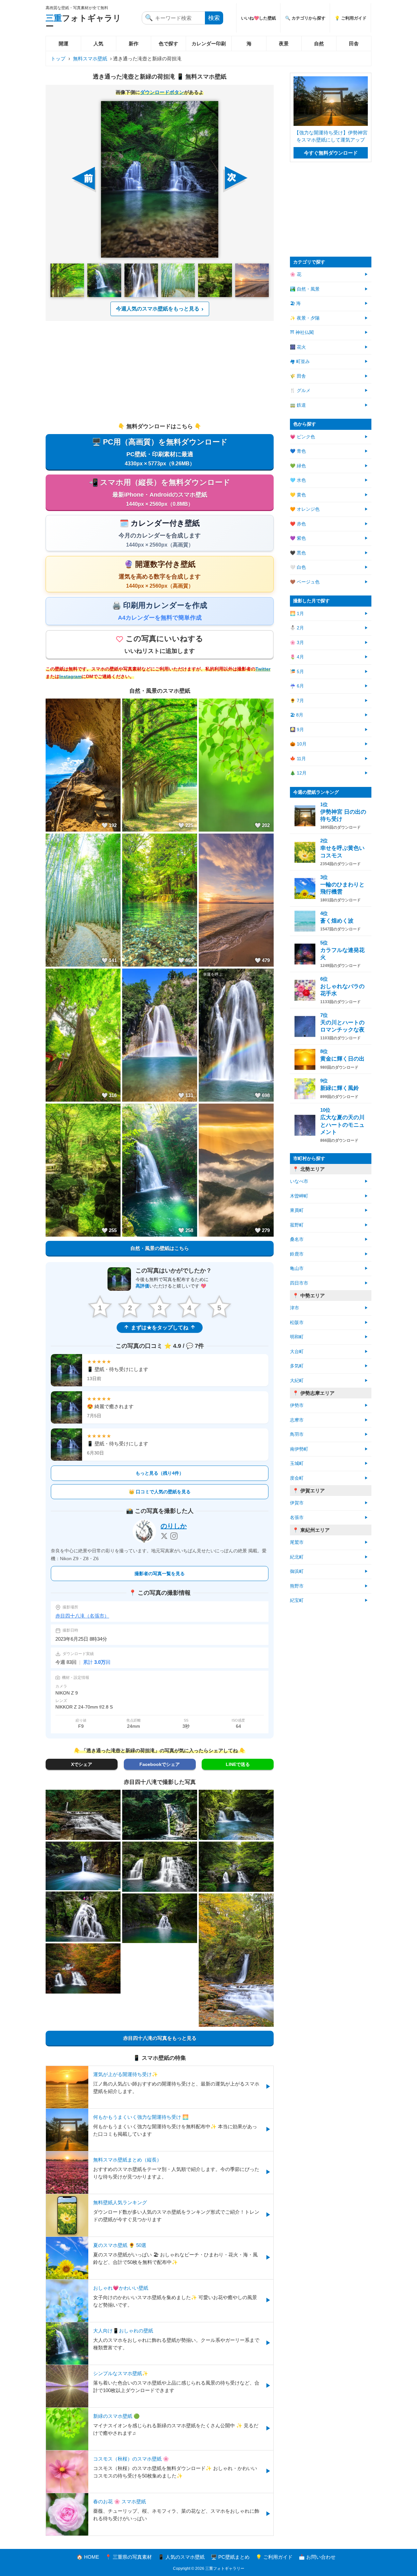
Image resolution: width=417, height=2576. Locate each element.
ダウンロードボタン (162, 92)
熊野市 (297, 1586)
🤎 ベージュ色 (305, 582)
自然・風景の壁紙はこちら (160, 1248)
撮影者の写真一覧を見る (160, 1574)
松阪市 (297, 1323)
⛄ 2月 (297, 628)
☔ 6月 (297, 686)
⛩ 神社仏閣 (302, 332)
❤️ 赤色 (298, 524)
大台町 (297, 1352)
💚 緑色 (298, 466)
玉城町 (297, 1463)
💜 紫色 (298, 538)
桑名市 (297, 1239)
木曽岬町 (299, 1196)
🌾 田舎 (298, 376)
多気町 (297, 1366)
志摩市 (297, 1420)
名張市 (297, 1518)
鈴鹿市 (297, 1254)
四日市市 (299, 1283)
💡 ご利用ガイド (351, 18)
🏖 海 (295, 303)
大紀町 (297, 1381)
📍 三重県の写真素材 (129, 2557)
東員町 (297, 1210)
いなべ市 (299, 1181)
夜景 (284, 44)
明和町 (297, 1337)
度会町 (297, 1478)
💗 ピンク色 (302, 437)
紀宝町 (297, 1600)
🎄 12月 (298, 773)
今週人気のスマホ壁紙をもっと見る (158, 309)
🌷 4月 (297, 657)
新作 (134, 44)
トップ (58, 59)
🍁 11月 (298, 759)
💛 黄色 (298, 495)
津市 (295, 1308)
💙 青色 (298, 451)
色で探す (168, 44)
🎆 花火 (298, 347)
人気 (98, 44)
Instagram (70, 677)
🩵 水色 (298, 480)
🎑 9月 (297, 730)
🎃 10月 (298, 744)
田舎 (354, 44)
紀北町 (297, 1557)
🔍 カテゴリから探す (305, 18)
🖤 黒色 (298, 553)
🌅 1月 (297, 614)
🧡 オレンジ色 (305, 509)
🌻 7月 (297, 701)
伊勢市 (297, 1405)
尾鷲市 (297, 1542)
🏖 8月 (297, 715)
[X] (164, 1536)
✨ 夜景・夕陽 (305, 318)
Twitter (263, 669)
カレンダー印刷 (209, 44)
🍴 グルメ (300, 391)
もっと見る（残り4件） (160, 1473)
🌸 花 (296, 274)
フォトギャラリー (83, 22)
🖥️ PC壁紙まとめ (230, 2557)
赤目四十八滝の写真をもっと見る (160, 2038)
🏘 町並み (300, 362)
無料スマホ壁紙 (90, 59)
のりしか (174, 1526)
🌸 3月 (297, 643)
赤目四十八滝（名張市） (82, 1616)
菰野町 (297, 1225)
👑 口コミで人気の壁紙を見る (160, 1492)
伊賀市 (297, 1503)
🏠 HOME (88, 2557)
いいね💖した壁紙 (259, 18)
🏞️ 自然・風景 (305, 289)
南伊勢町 (299, 1449)
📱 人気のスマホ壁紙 (181, 2557)
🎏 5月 (297, 672)
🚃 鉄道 (298, 405)
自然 (319, 44)
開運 (64, 44)
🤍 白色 (298, 567)
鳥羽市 (297, 1434)
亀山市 (297, 1268)
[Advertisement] (160, 371)
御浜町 (297, 1571)
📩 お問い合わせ (317, 2557)
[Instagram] (174, 1536)
